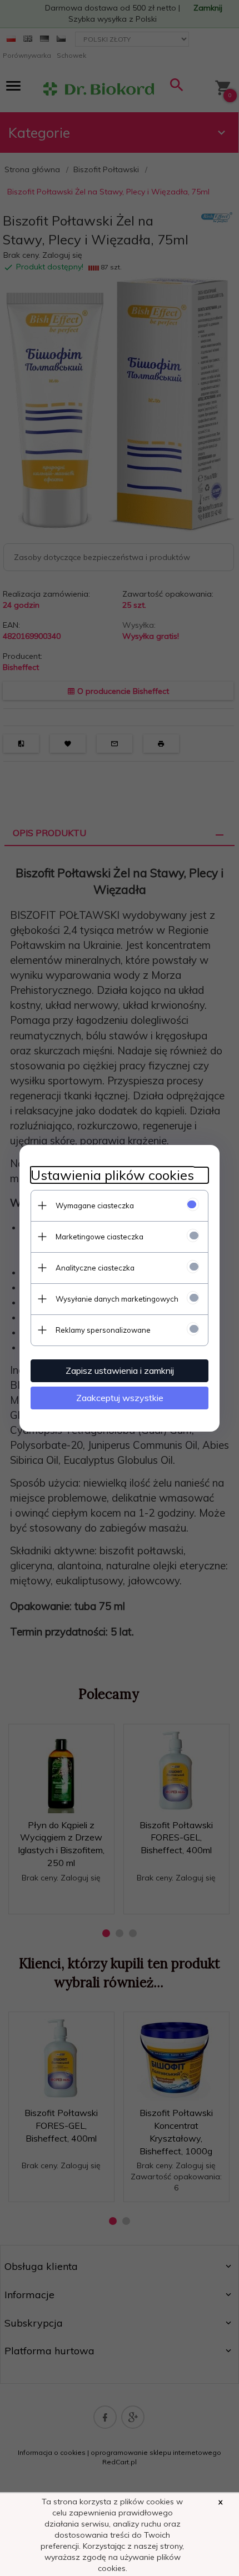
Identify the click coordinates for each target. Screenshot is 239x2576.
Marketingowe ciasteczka (99, 1237)
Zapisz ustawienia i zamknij (120, 1370)
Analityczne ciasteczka (95, 1268)
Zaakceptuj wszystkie (120, 1398)
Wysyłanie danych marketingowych (117, 1299)
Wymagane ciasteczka (95, 1206)
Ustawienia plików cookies (112, 1175)
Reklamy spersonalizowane (103, 1330)
